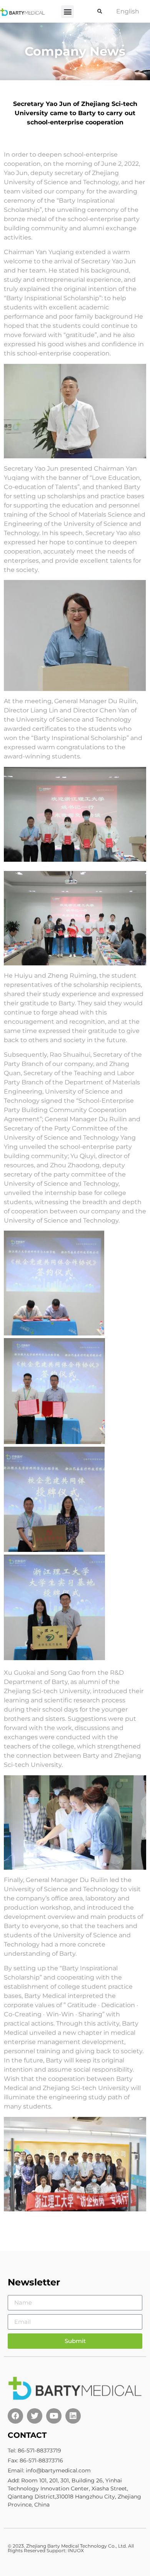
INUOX (76, 2550)
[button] (67, 12)
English (128, 11)
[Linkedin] (73, 2416)
